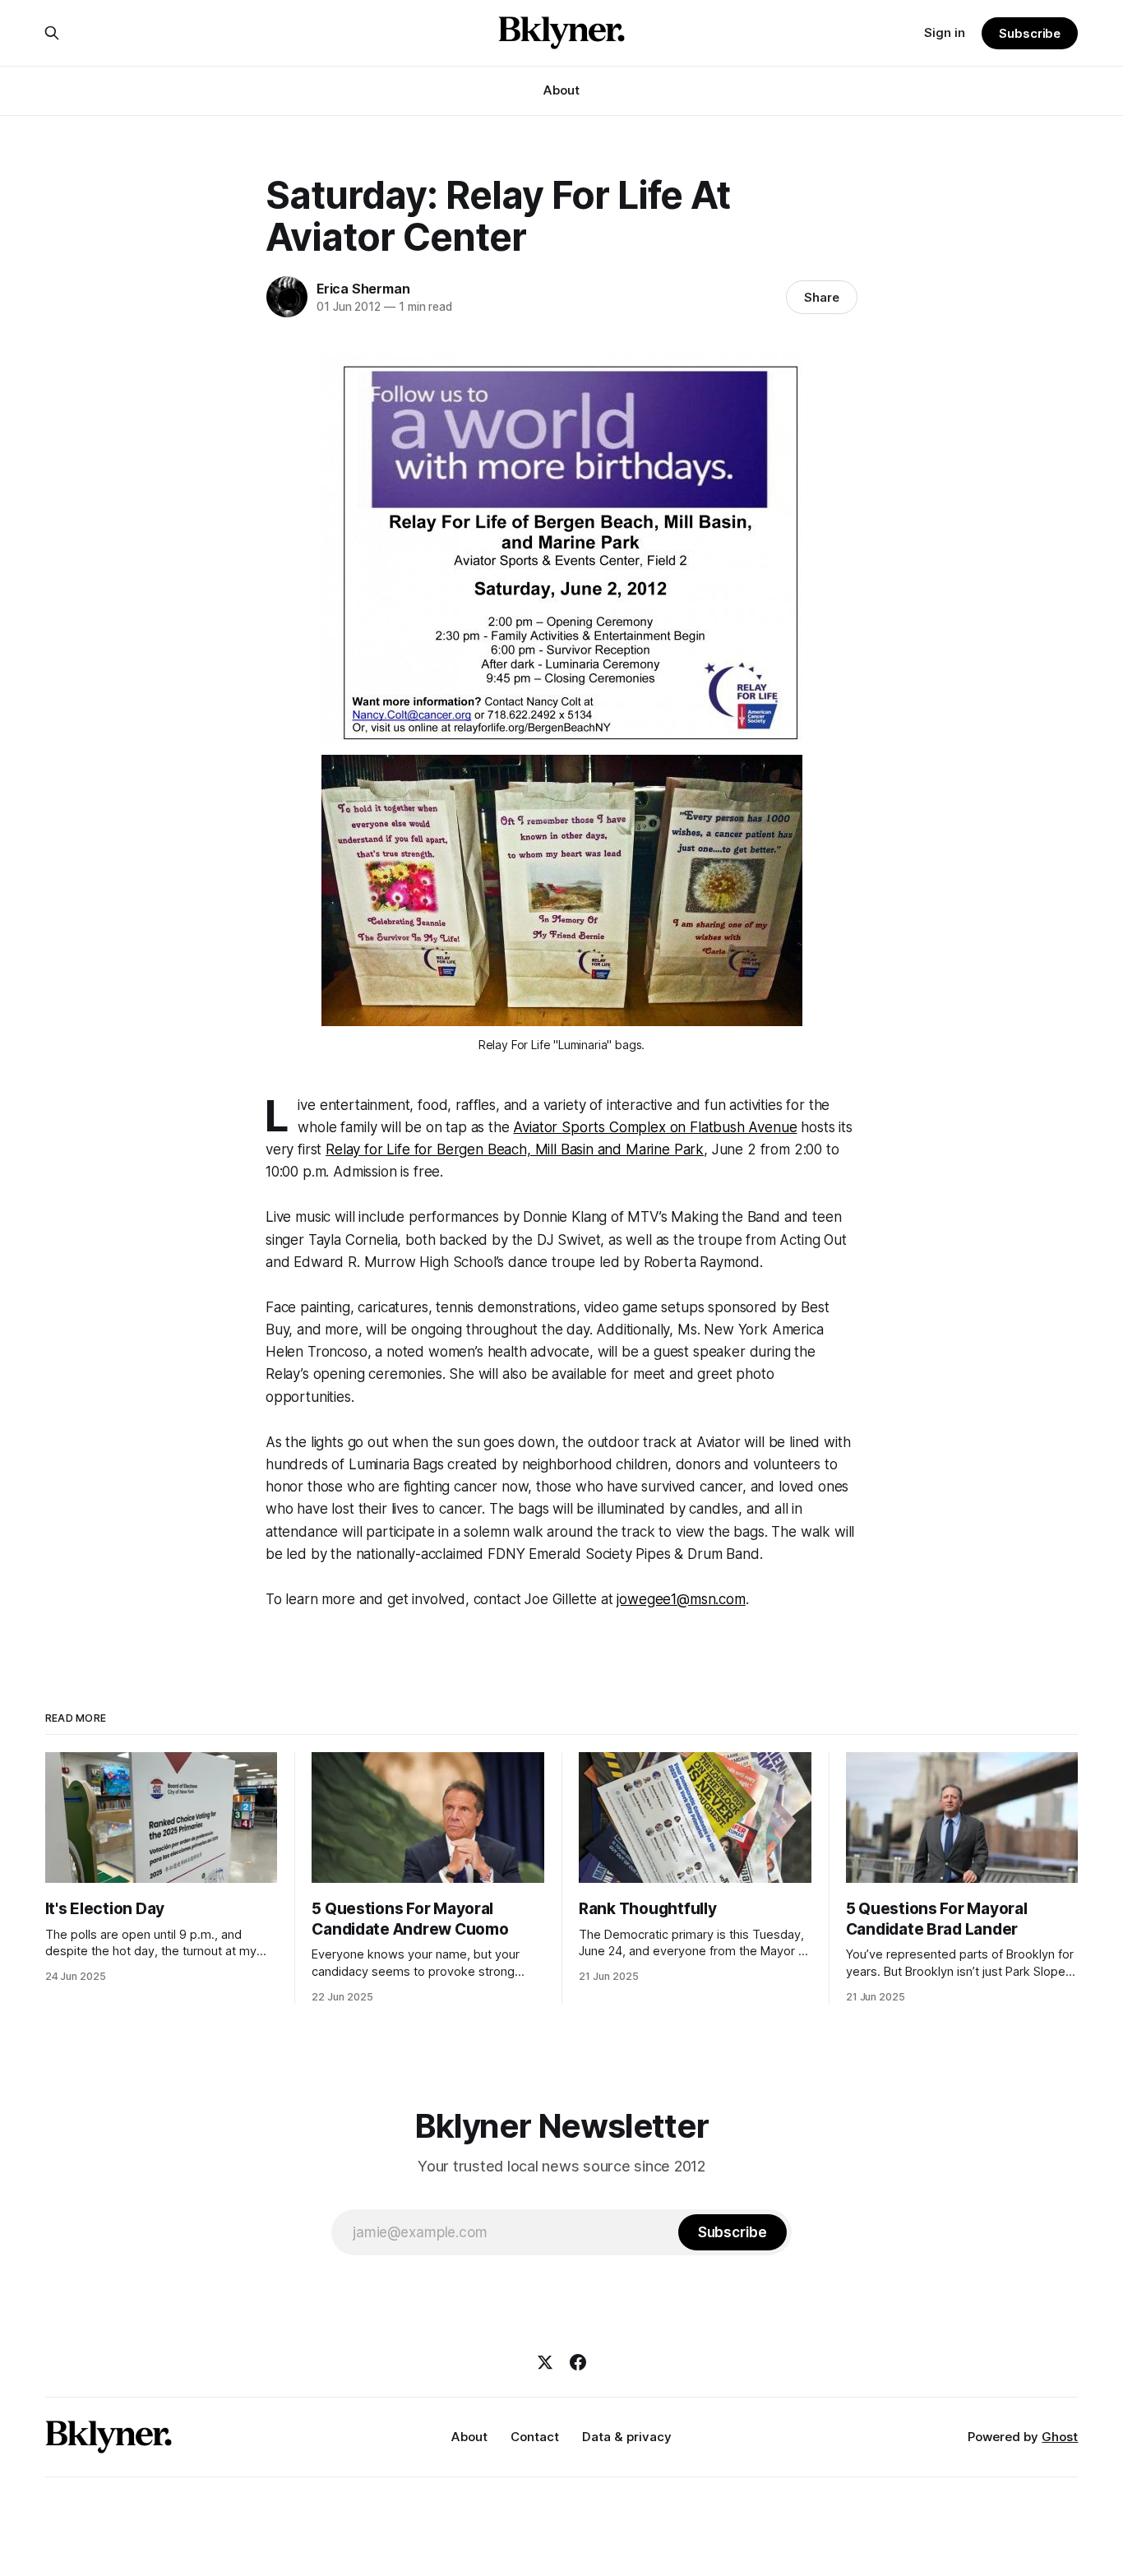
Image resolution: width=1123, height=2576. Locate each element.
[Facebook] (578, 2362)
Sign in (945, 32)
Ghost (1060, 2437)
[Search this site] (52, 33)
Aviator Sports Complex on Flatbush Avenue (655, 1127)
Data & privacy (627, 2437)
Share (822, 297)
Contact (535, 2437)
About (561, 90)
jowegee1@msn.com (681, 1599)
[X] (545, 2362)
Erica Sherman (363, 289)
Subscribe (1030, 33)
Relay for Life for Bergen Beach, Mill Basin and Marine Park (515, 1149)
